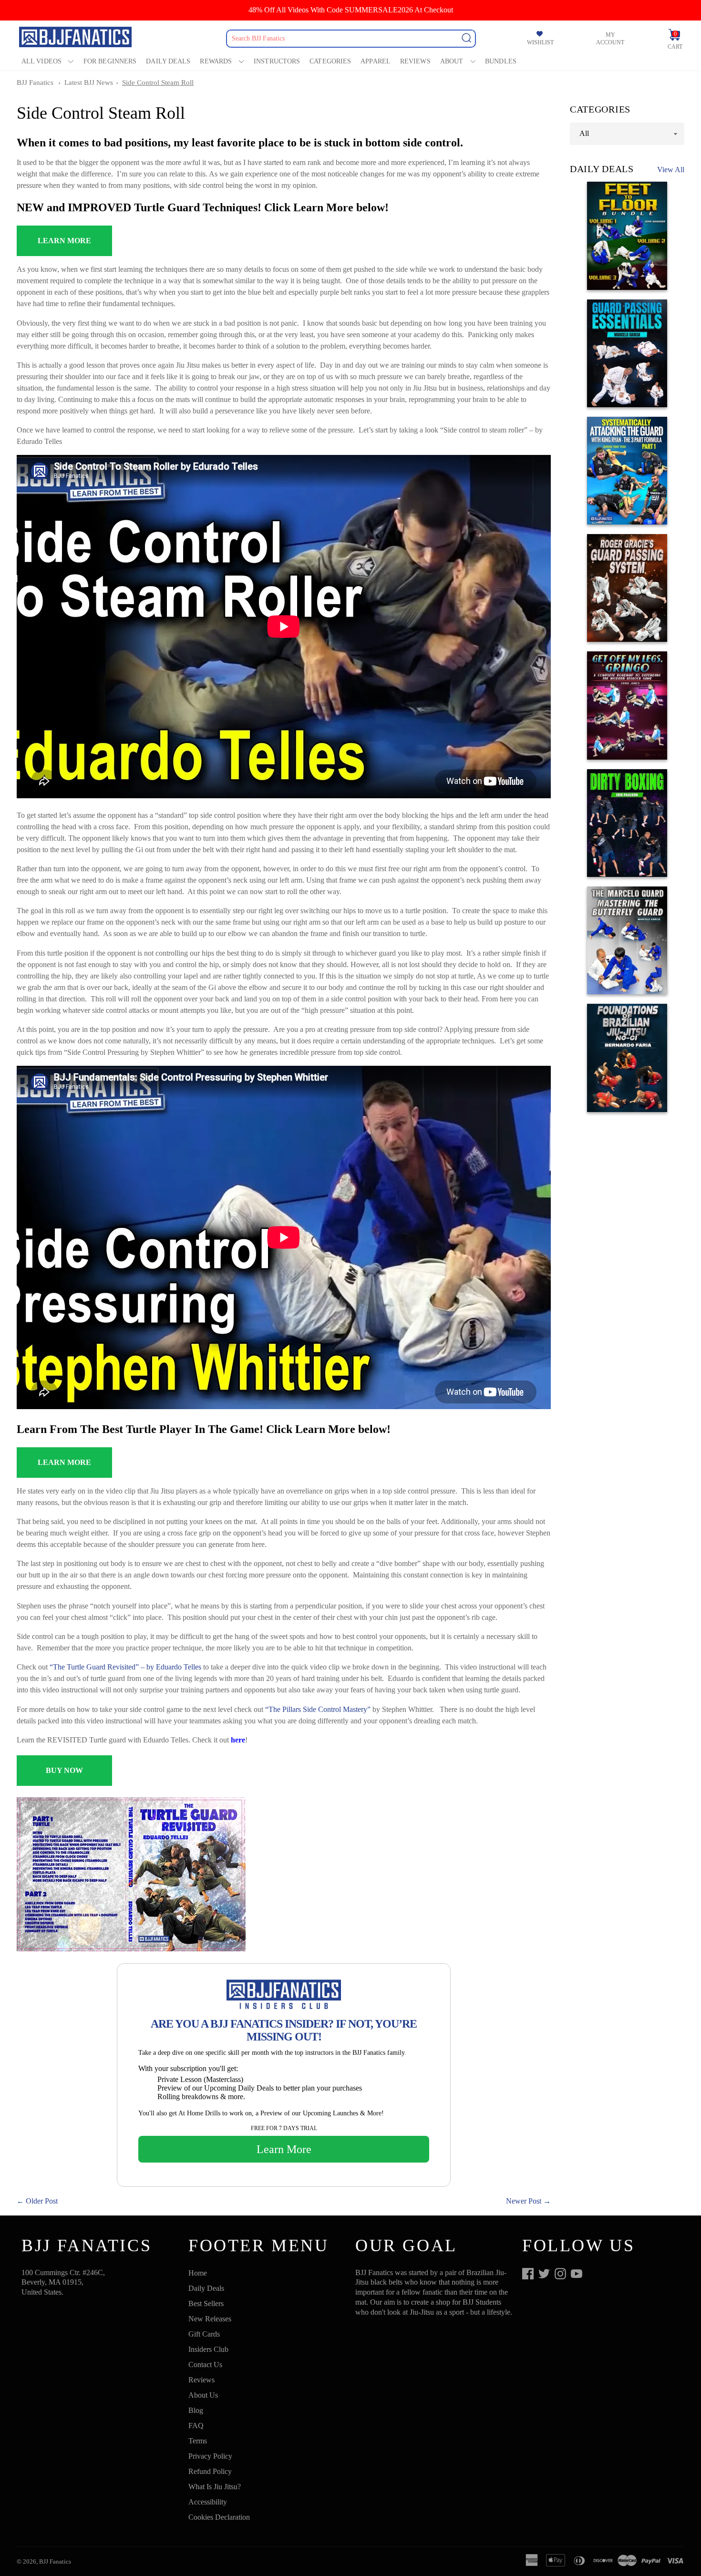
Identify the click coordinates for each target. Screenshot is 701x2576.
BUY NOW (64, 1770)
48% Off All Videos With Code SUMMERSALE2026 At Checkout (351, 10)
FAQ (196, 2426)
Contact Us (205, 2365)
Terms (198, 2441)
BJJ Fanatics (35, 82)
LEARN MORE (64, 241)
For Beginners (110, 61)
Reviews (415, 61)
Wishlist (540, 42)
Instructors (277, 61)
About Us (203, 2395)
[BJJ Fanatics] (76, 38)
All (584, 133)
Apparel (376, 61)
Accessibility (208, 2502)
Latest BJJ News (89, 82)
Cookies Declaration (219, 2517)
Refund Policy (210, 2471)
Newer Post (524, 2201)
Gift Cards (204, 2334)
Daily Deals (168, 61)
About (452, 61)
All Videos (41, 61)
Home (198, 2273)
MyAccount (610, 39)
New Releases (210, 2319)
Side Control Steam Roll (158, 82)
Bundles (501, 61)
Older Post (42, 2201)
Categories (330, 61)
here (238, 1740)
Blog (196, 2410)
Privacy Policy (210, 2456)
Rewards (216, 61)
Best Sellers (206, 2303)
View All (671, 170)
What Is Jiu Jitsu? (215, 2487)
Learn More (284, 2149)
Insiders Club (208, 2349)
